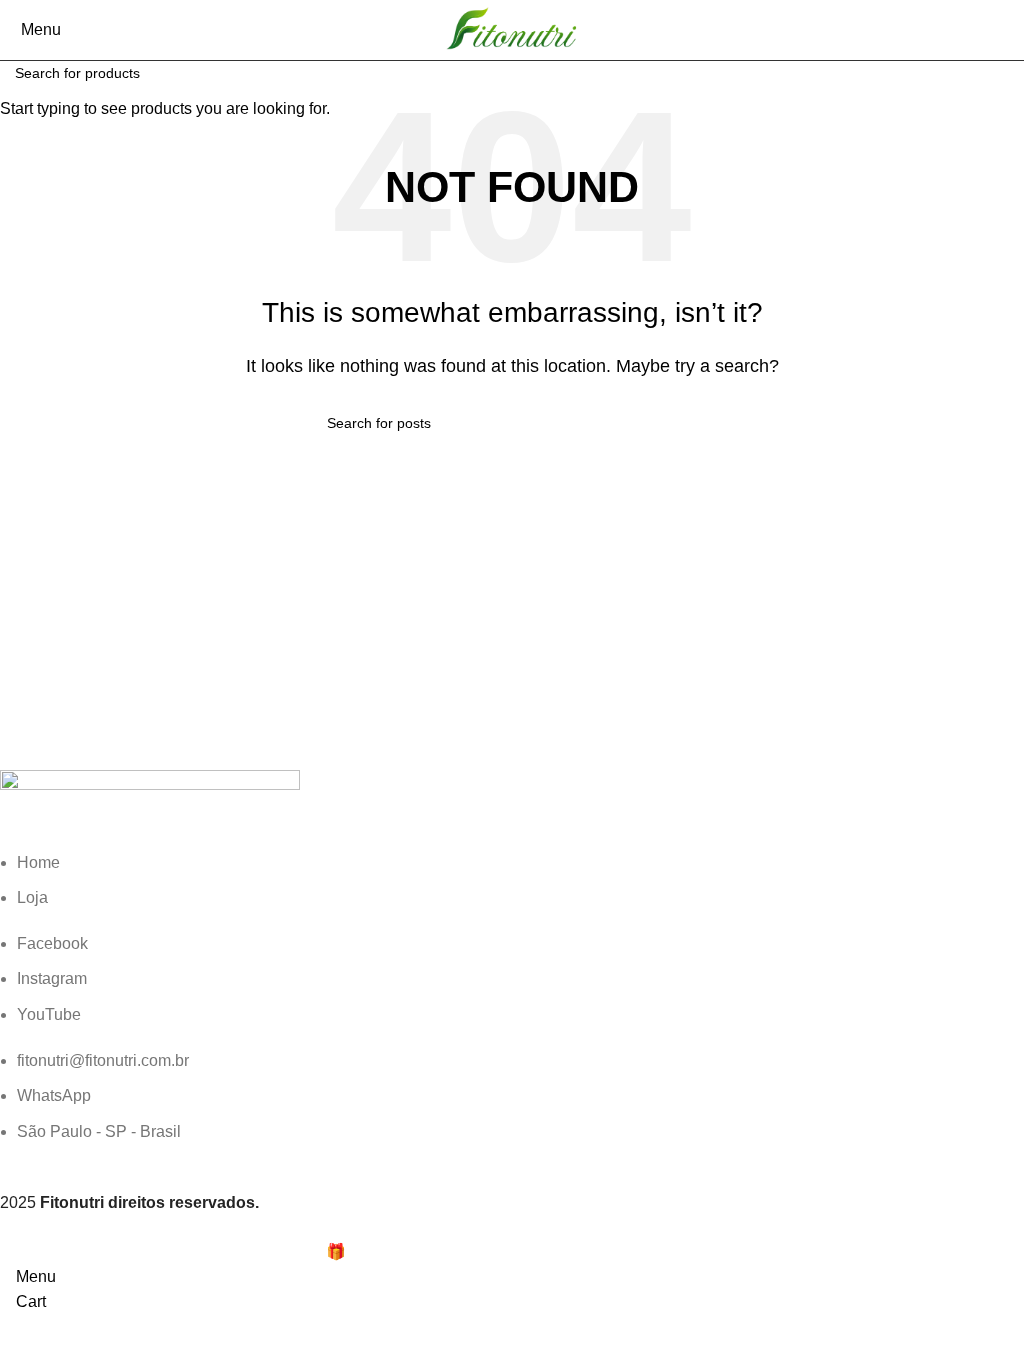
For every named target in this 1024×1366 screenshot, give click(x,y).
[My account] (1013, 29)
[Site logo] (512, 28)
